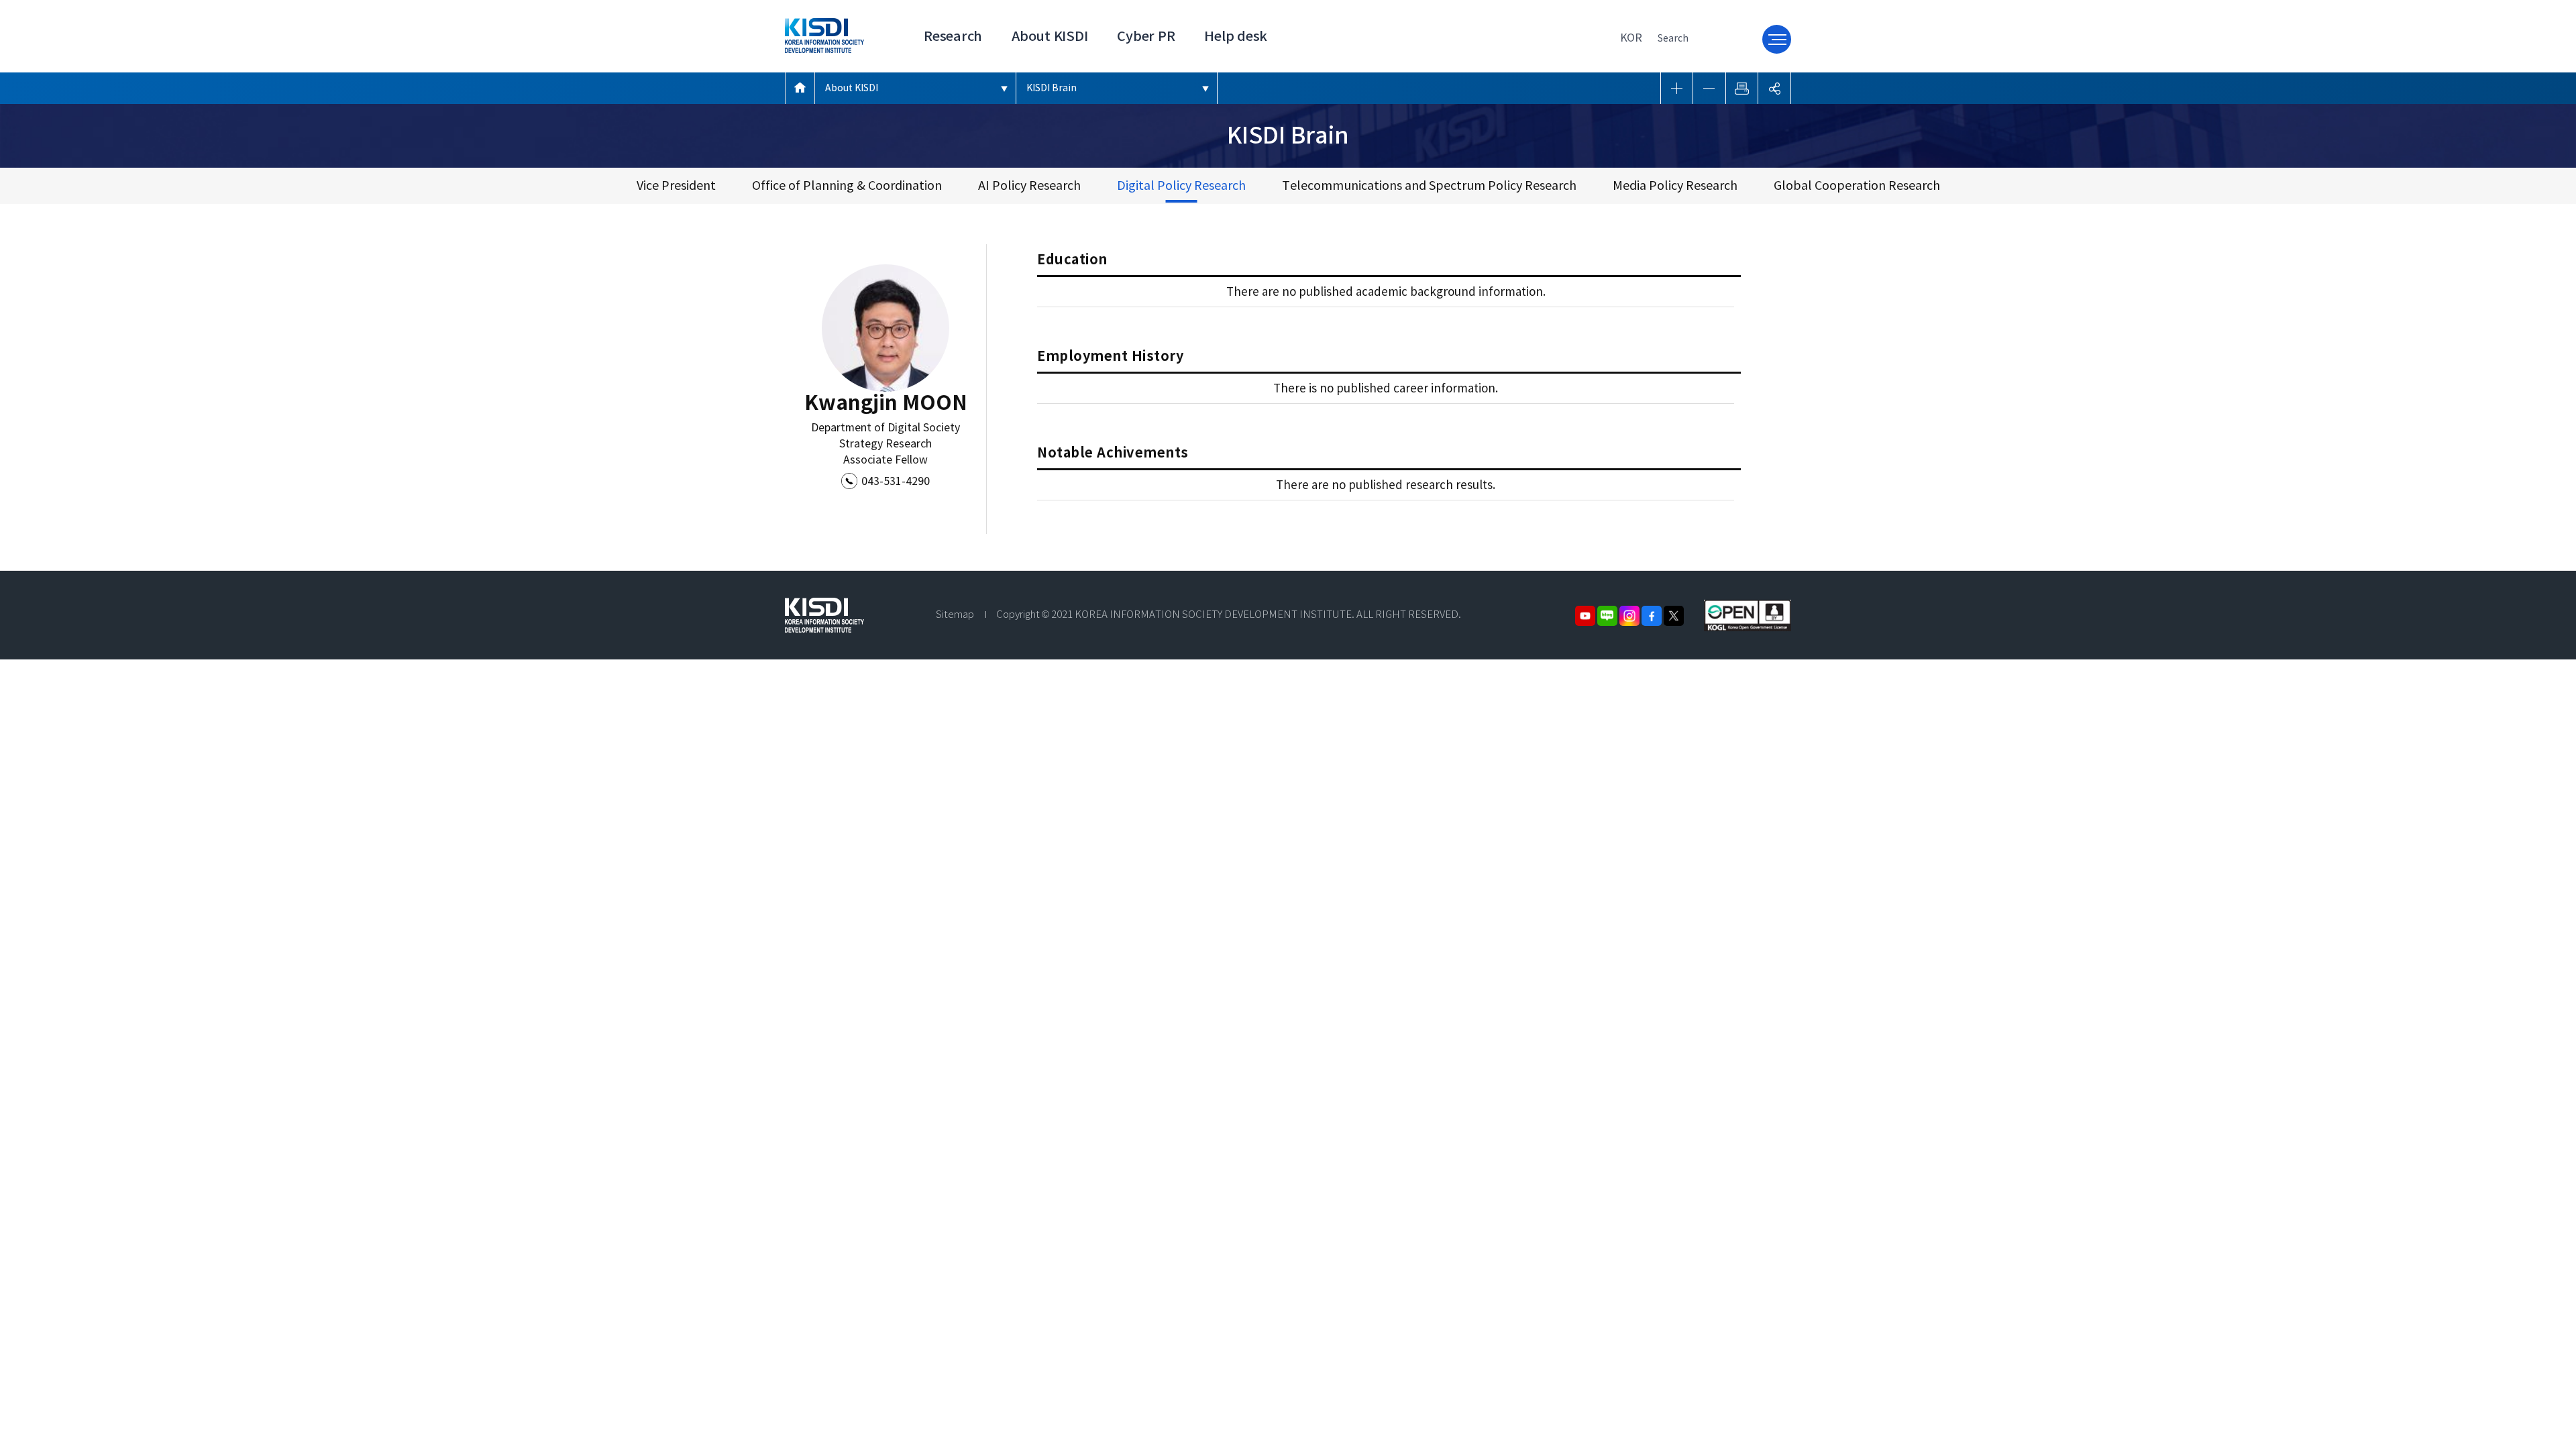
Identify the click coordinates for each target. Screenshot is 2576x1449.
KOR (1631, 38)
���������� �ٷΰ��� (800, 88)
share (1774, 88)
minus (1709, 88)
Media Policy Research (1675, 185)
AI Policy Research (1029, 185)
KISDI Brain (1052, 88)
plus (1677, 88)
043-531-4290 (896, 481)
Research (953, 36)
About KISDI (1050, 36)
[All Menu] (1777, 39)
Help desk (1236, 36)
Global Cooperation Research (1857, 185)
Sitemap (955, 614)
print (1742, 88)
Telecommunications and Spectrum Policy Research (1429, 185)
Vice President (676, 185)
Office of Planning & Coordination (847, 185)
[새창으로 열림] (1748, 606)
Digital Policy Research (1181, 185)
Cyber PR (1146, 36)
